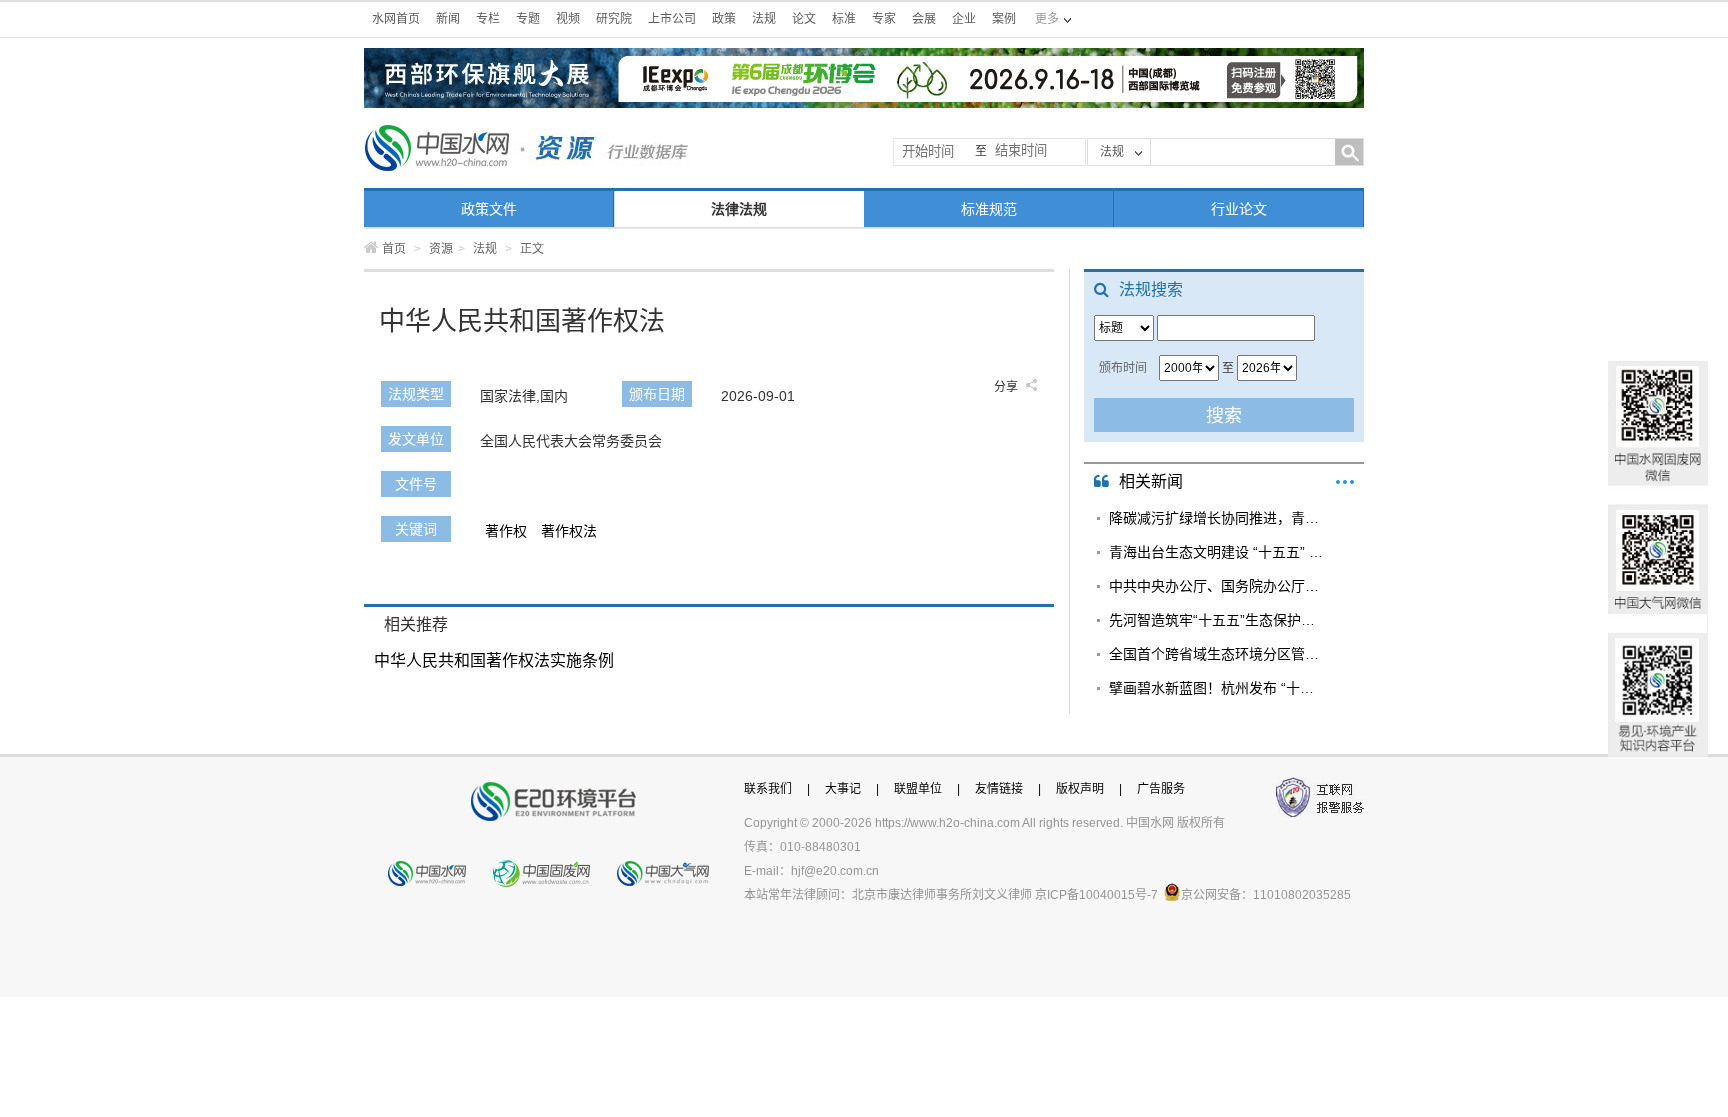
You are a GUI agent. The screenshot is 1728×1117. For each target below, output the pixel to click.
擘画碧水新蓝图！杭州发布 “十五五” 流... (1216, 688)
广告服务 (1161, 789)
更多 (1345, 482)
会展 (924, 19)
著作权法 (569, 531)
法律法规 (739, 209)
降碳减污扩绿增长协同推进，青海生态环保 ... (1216, 518)
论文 (804, 19)
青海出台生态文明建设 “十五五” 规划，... (1216, 552)
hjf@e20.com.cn (835, 871)
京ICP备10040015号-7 (1096, 895)
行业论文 (1239, 209)
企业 (964, 19)
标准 (844, 19)
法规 (764, 19)
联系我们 (768, 789)
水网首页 (396, 19)
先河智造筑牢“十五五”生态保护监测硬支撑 (1216, 620)
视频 (568, 19)
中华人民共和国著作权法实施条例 (494, 660)
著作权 (506, 531)
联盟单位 (918, 789)
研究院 (614, 19)
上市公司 (672, 19)
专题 (528, 19)
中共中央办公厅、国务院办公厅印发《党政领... (1216, 586)
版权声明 (1080, 789)
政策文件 (489, 209)
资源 (441, 249)
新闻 (448, 19)
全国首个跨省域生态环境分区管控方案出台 (1216, 654)
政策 (724, 19)
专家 (884, 19)
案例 (1004, 19)
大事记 (843, 789)
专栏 (488, 19)
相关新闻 (1151, 481)
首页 (394, 249)
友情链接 (999, 789)
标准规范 (989, 209)
